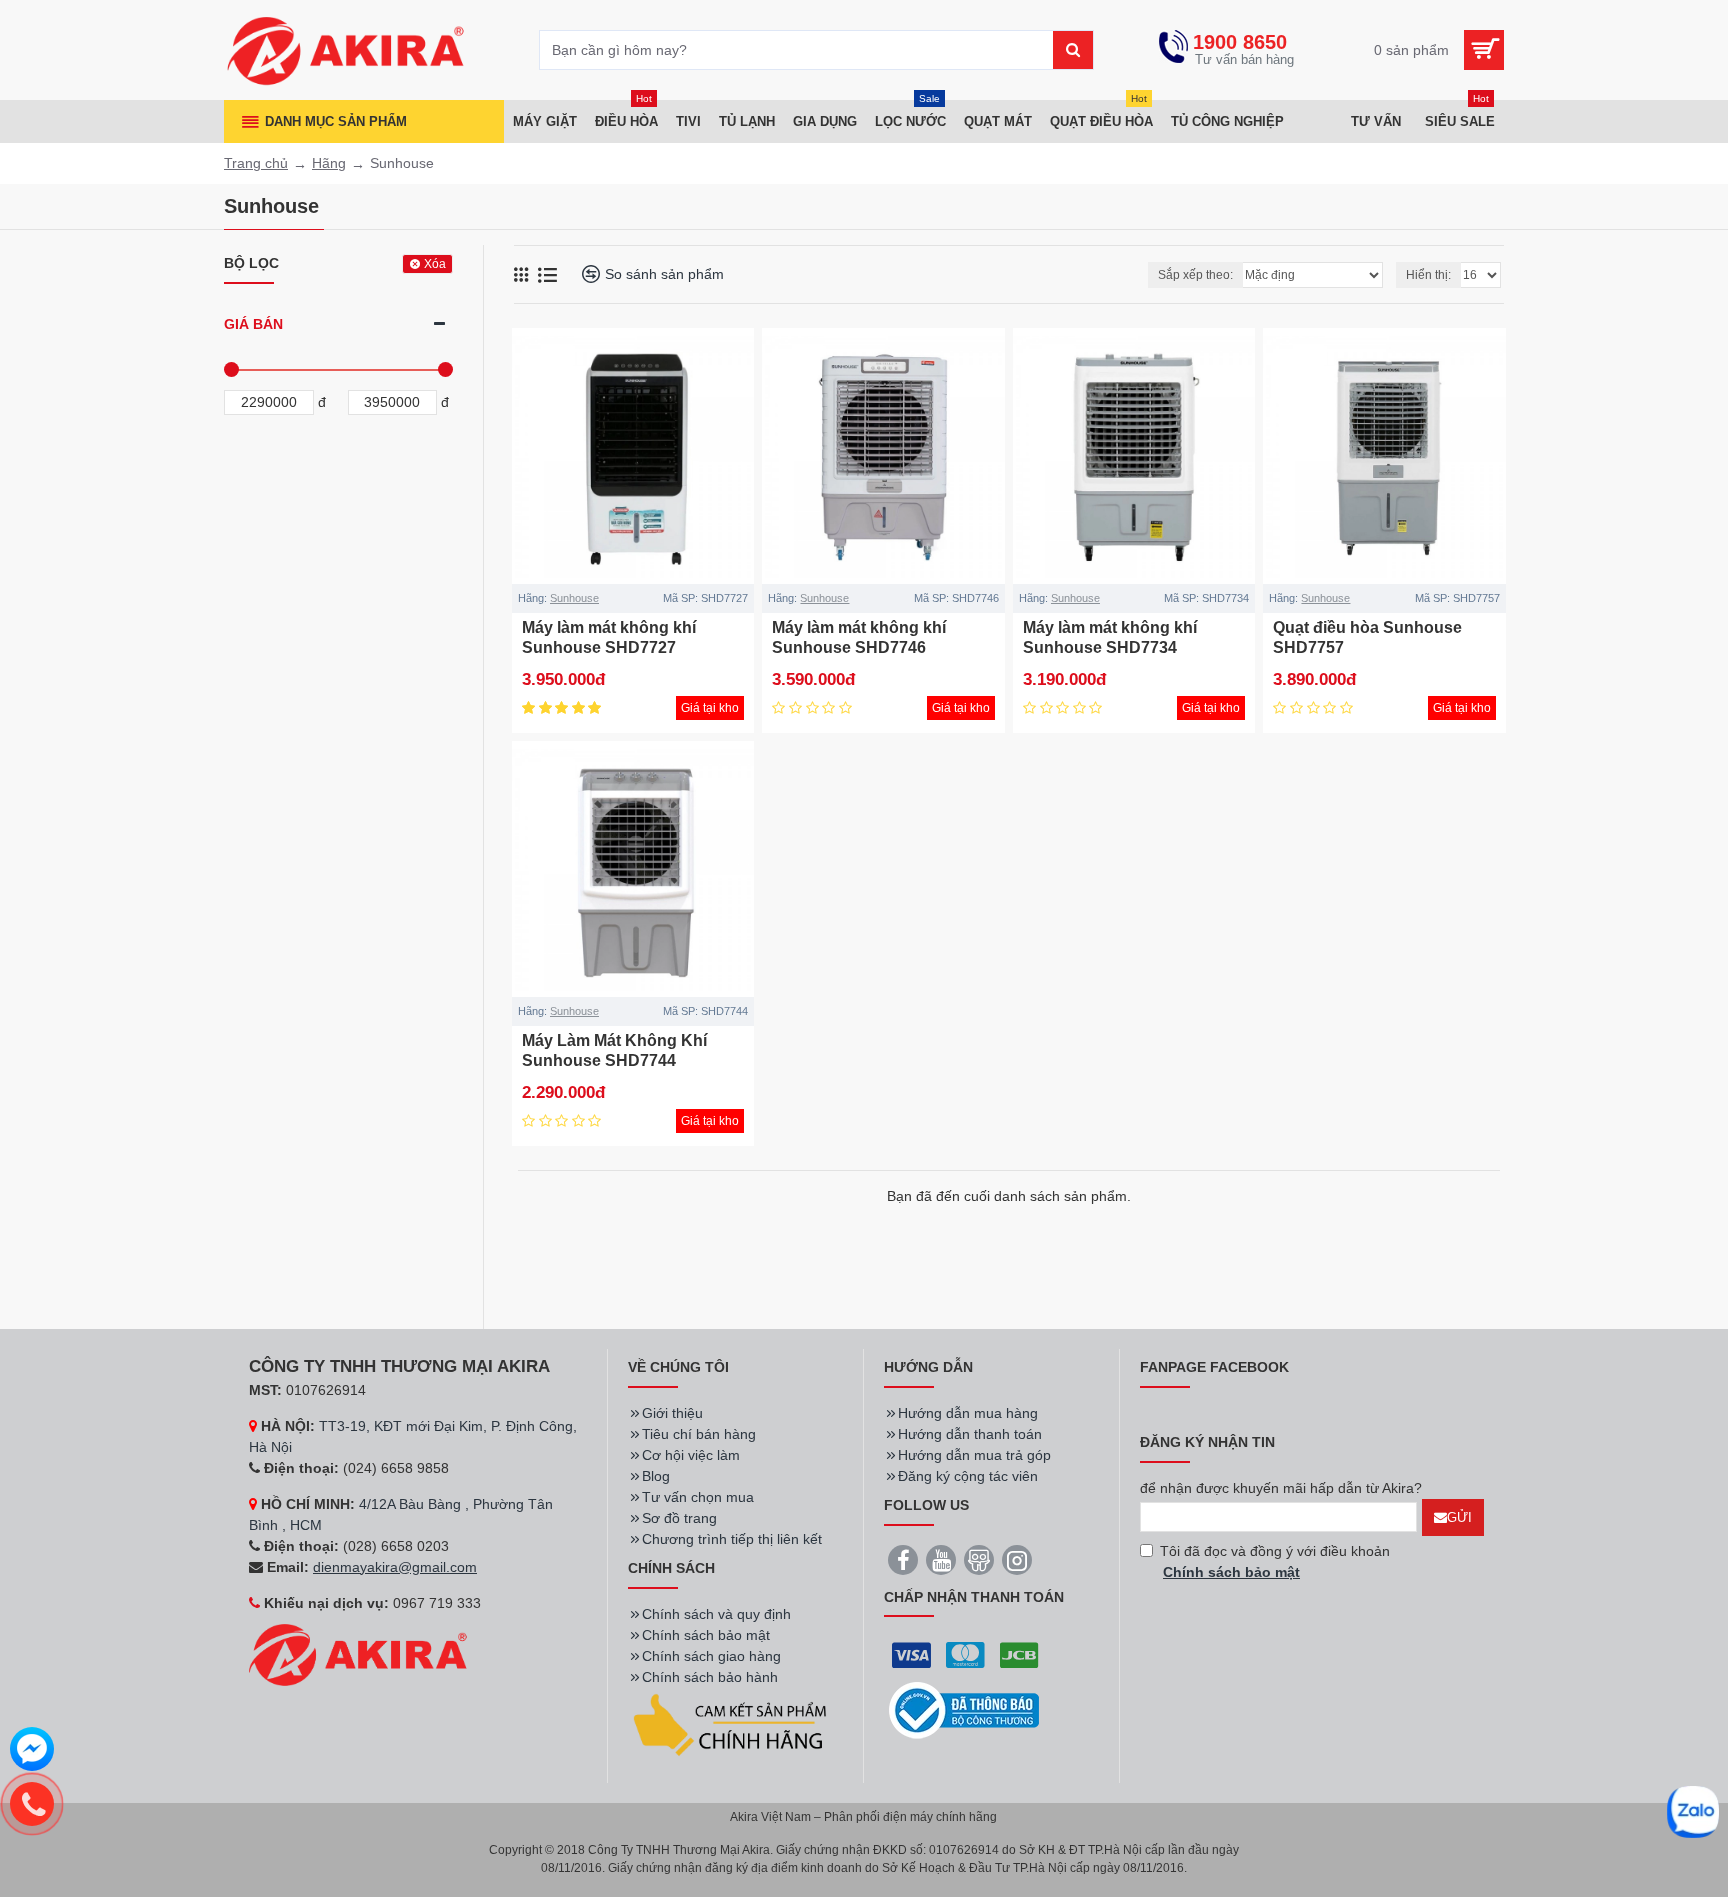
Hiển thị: (1428, 275)
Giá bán (253, 324)
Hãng (329, 163)
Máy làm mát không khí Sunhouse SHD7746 (859, 638)
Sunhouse (574, 598)
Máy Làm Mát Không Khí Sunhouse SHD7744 (614, 1051)
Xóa (435, 264)
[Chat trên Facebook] (32, 1752)
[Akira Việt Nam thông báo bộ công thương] (964, 1710)
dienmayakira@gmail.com (395, 1567)
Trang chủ (256, 163)
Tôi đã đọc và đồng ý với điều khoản (1275, 1561)
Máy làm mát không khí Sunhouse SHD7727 (609, 638)
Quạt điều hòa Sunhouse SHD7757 (1367, 638)
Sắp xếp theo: (1195, 275)
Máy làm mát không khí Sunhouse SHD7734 (1110, 638)
